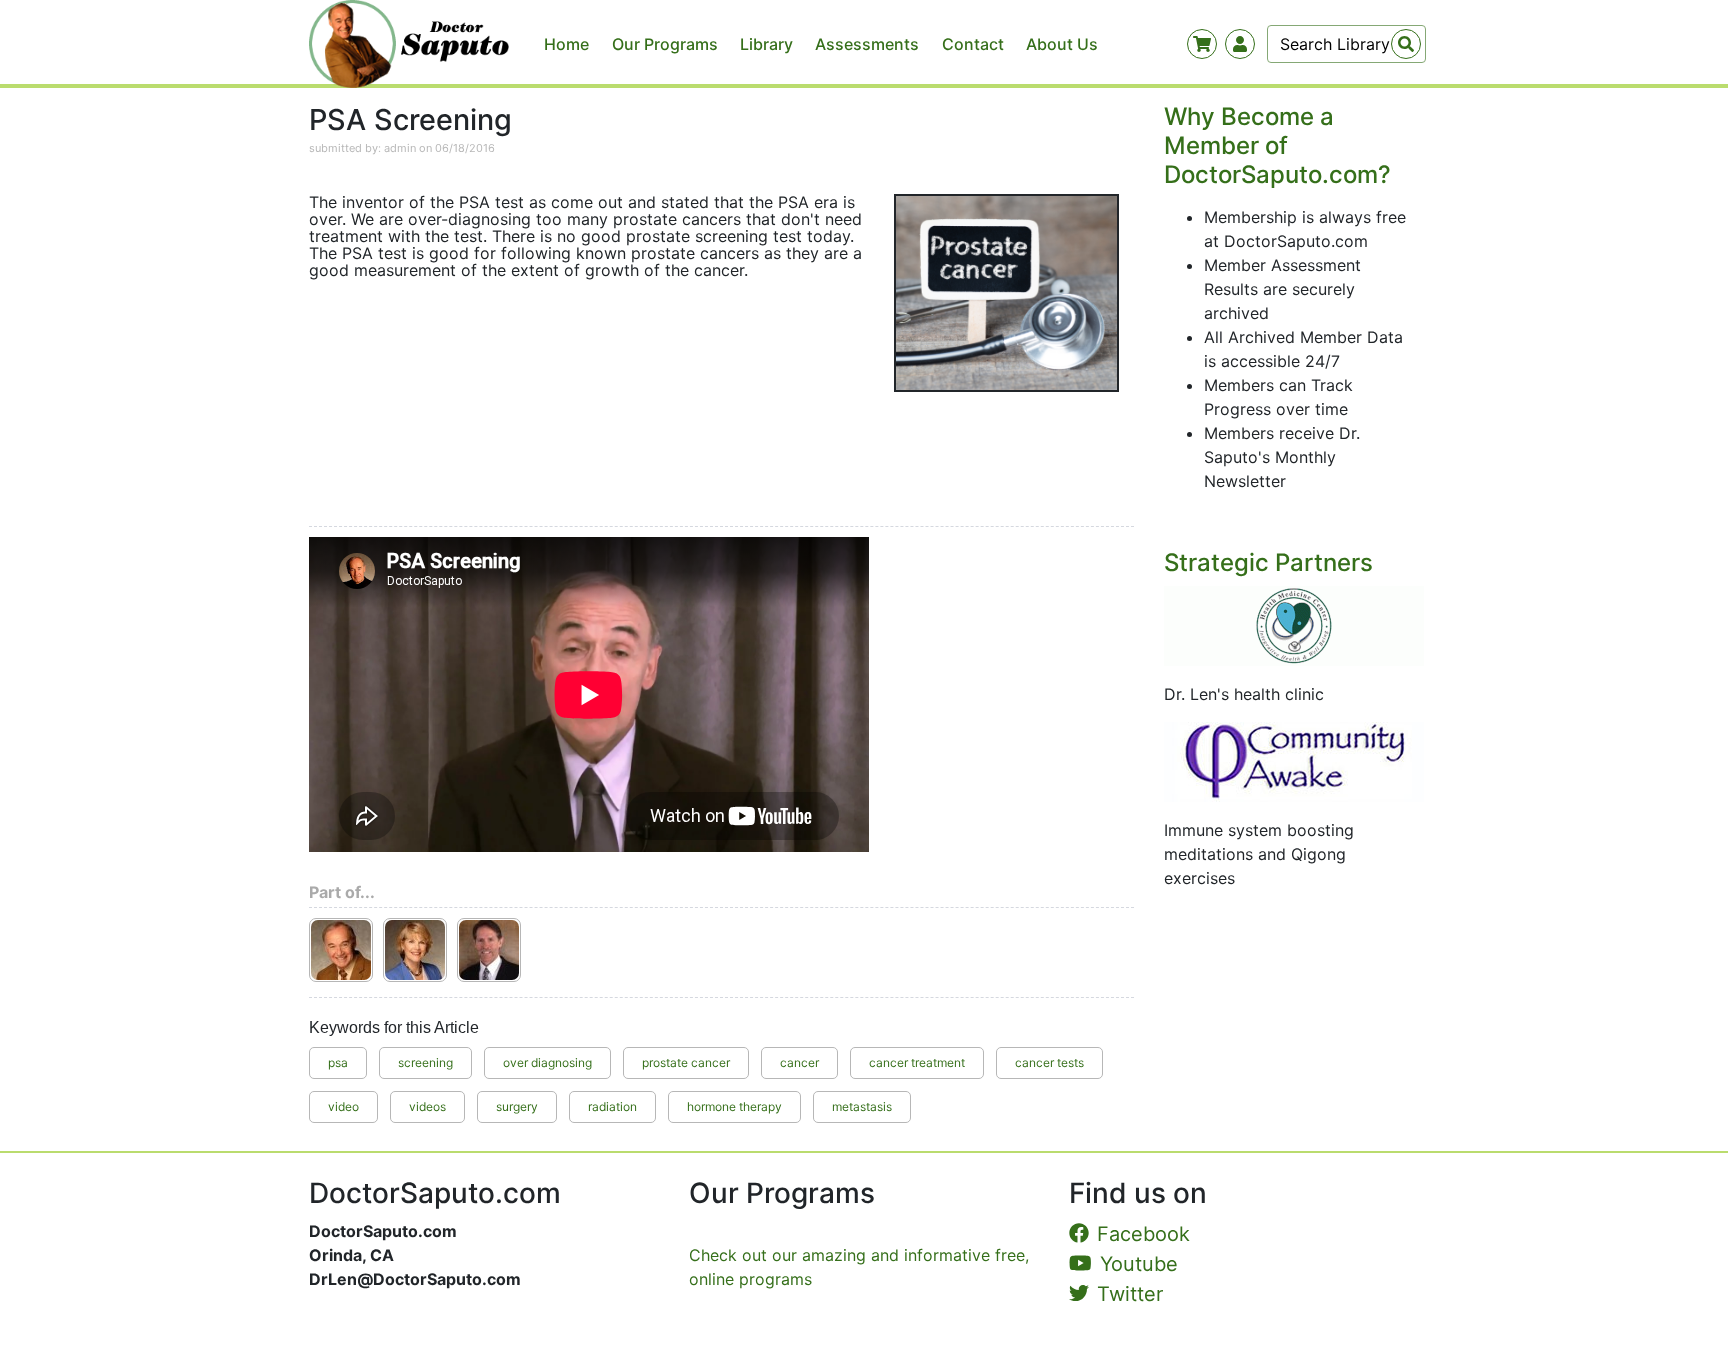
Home (566, 44)
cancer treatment (917, 1062)
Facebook (1143, 1234)
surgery (517, 1106)
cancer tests (1049, 1062)
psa (338, 1062)
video (343, 1106)
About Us (1062, 44)
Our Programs (665, 44)
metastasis (862, 1106)
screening (425, 1062)
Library (766, 44)
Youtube (1139, 1264)
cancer (799, 1062)
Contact (973, 44)
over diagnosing (547, 1062)
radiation (612, 1106)
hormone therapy (734, 1106)
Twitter (1130, 1294)
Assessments (867, 44)
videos (427, 1106)
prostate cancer (686, 1062)
